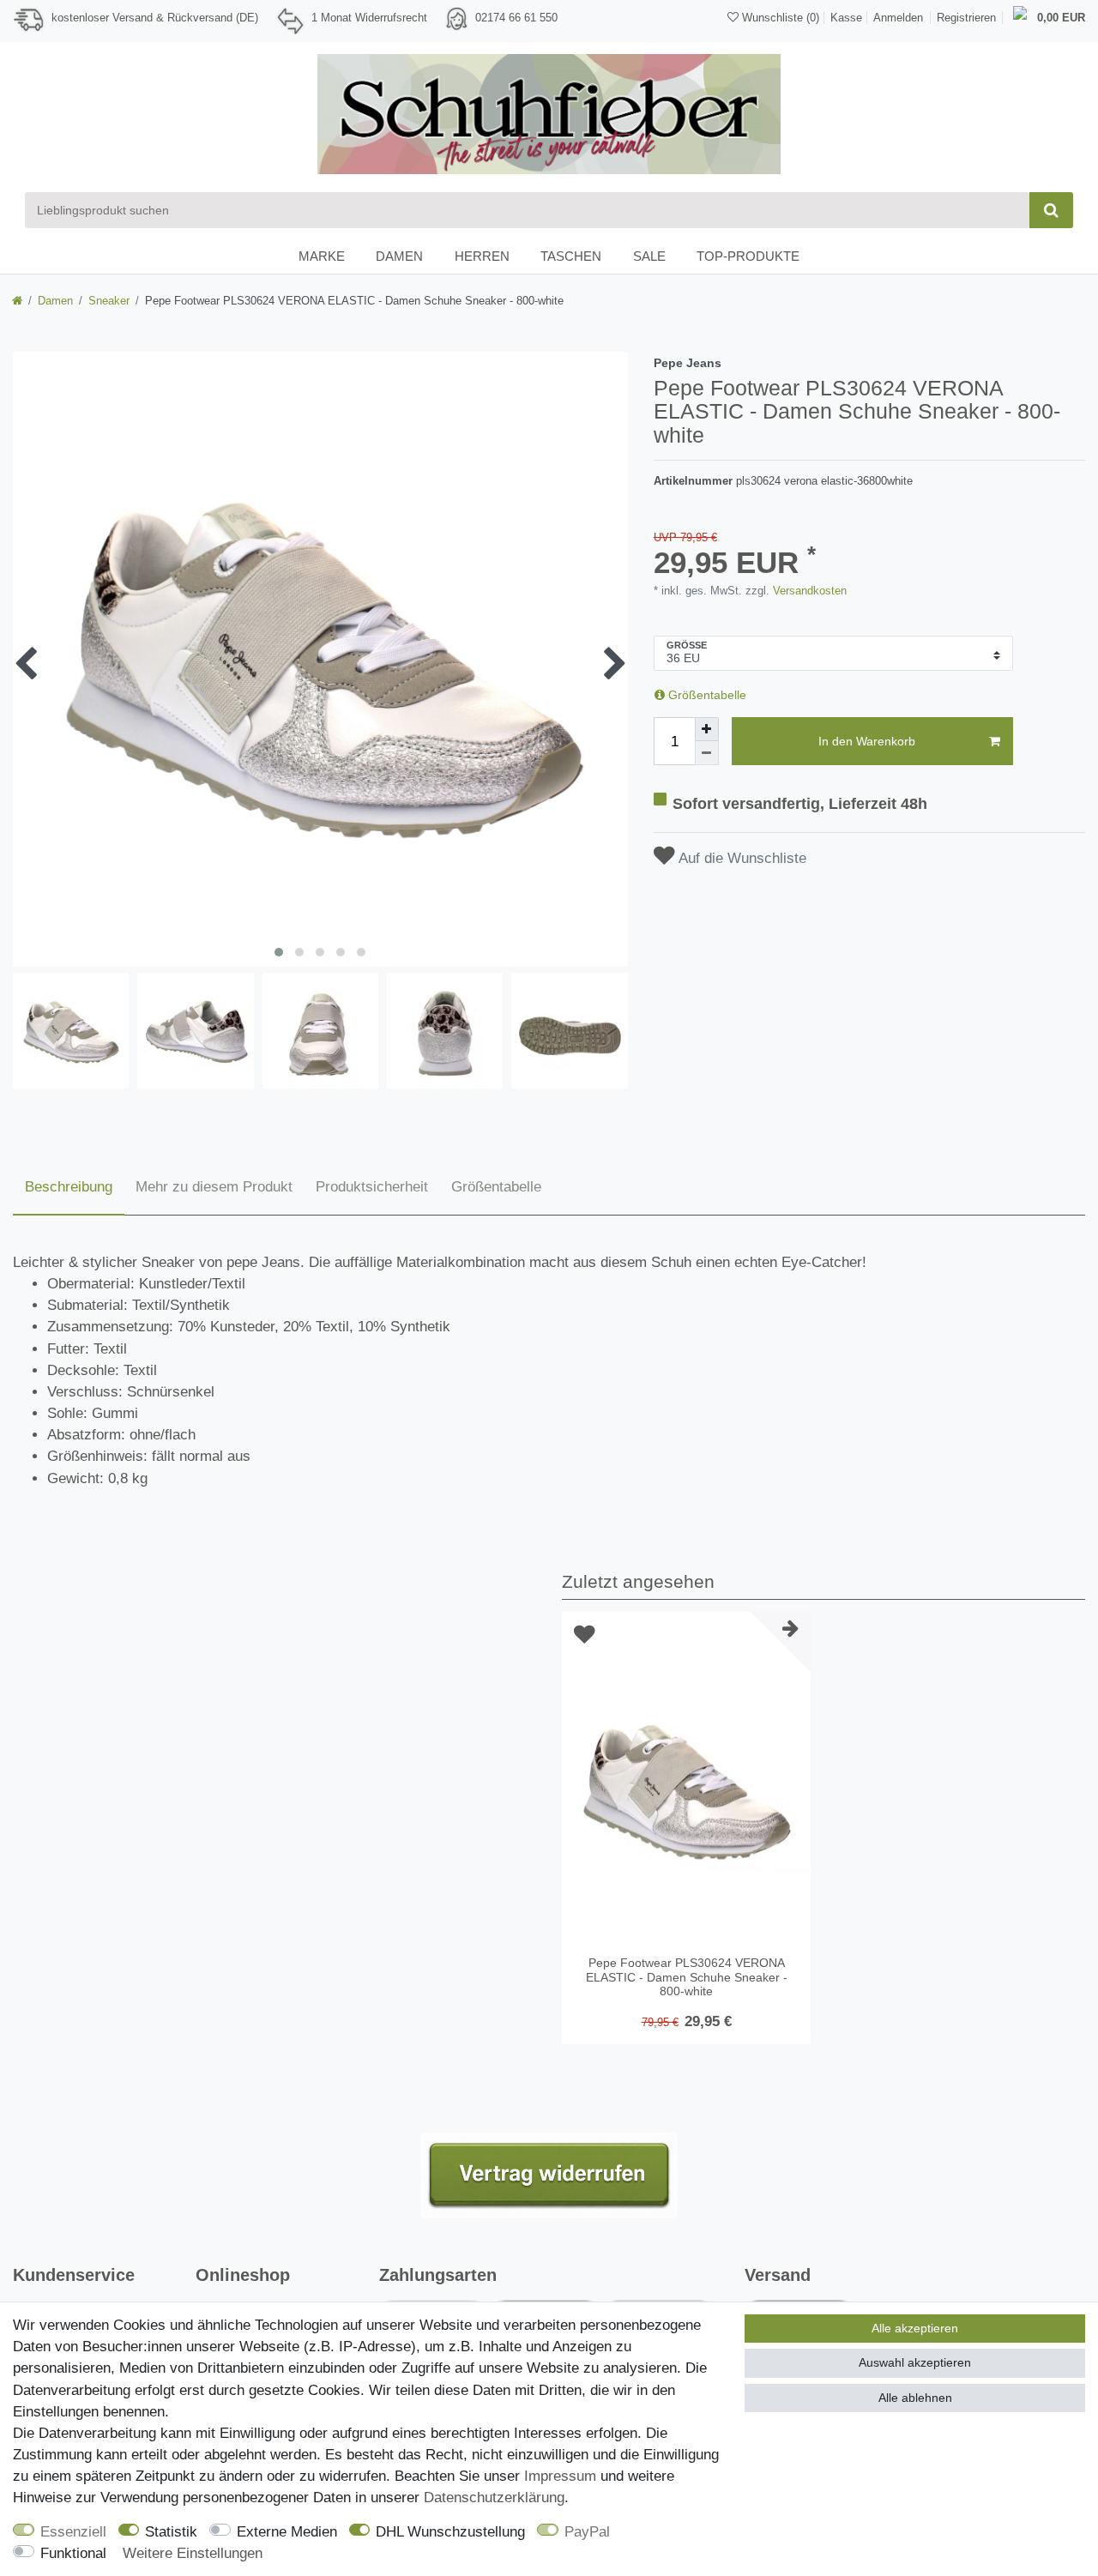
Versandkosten (808, 591)
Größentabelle (706, 695)
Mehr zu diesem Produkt (214, 1187)
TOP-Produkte (748, 256)
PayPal (587, 2532)
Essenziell (73, 2532)
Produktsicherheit (372, 1187)
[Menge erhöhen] (707, 729)
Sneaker (109, 301)
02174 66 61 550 (516, 18)
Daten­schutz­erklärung (494, 2498)
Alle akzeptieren (915, 2328)
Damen (399, 256)
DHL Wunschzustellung (450, 2532)
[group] (686, 1789)
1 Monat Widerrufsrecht (369, 18)
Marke (322, 256)
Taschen (571, 256)
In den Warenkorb (867, 741)
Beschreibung (69, 1187)
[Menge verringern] (707, 753)
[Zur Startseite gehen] (17, 301)
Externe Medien (287, 2532)
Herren (482, 256)
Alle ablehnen (915, 2398)
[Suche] (1051, 210)
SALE (649, 256)
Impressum (560, 2476)
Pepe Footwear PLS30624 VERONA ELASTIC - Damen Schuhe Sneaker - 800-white (687, 1977)
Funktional (73, 2553)
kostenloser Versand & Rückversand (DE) (155, 18)
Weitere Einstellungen (193, 2553)
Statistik (171, 2532)
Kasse (846, 18)
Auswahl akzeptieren (915, 2362)
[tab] (69, 1188)
